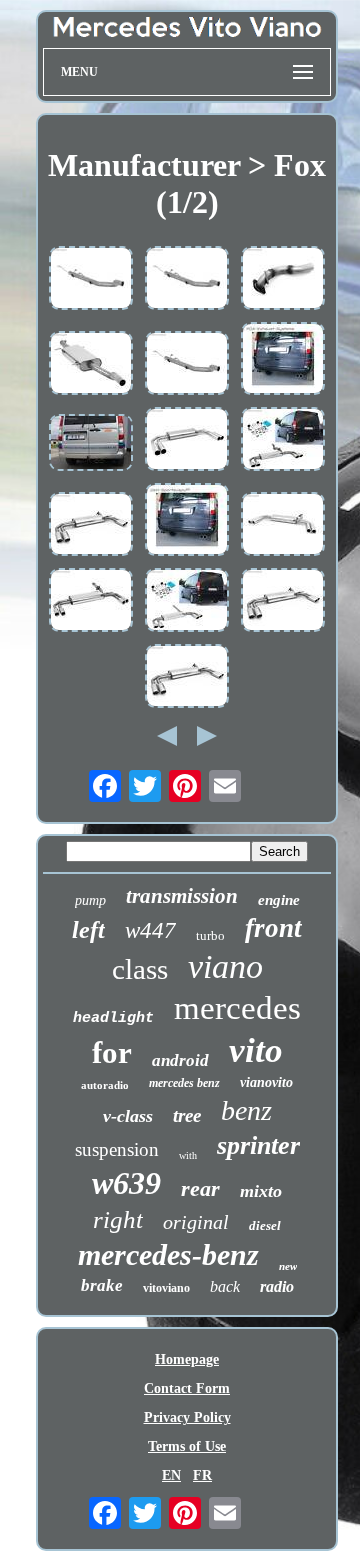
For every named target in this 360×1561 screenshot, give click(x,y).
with (188, 1155)
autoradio (105, 1085)
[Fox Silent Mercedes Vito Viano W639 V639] (91, 365)
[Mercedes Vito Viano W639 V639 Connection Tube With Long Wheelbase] (283, 280)
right (118, 1219)
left (88, 930)
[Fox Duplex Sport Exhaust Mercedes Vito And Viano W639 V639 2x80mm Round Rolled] (283, 526)
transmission (182, 896)
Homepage (187, 1359)
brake (102, 1285)
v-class (128, 1116)
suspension (117, 1149)
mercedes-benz (168, 1254)
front (273, 928)
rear (200, 1188)
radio (277, 1286)
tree (187, 1115)
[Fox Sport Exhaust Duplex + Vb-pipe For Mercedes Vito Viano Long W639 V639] (187, 521)
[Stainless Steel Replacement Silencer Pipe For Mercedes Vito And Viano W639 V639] (187, 365)
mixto (261, 1191)
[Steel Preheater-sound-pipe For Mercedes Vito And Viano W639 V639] (187, 280)
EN (171, 1475)
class (140, 969)
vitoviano (166, 1288)
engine (279, 900)
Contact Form (187, 1388)
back (225, 1286)
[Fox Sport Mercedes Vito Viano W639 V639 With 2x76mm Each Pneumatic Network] (187, 441)
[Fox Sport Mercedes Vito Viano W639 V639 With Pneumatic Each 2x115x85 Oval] (187, 602)
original (196, 1222)
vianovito (266, 1082)
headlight (113, 1018)
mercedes (237, 1008)
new (288, 1266)
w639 (126, 1183)
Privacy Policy (187, 1417)
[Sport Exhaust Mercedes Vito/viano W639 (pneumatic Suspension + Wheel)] (91, 444)
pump (90, 900)
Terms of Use (187, 1446)
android (180, 1060)
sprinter (258, 1145)
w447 (150, 930)
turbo (210, 935)
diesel (265, 1225)
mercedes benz (184, 1083)
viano (225, 966)
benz (246, 1110)
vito (256, 1050)
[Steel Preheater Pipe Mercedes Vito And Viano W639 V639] (91, 280)
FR (202, 1475)
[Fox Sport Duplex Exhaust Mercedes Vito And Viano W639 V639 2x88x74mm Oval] (187, 678)
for (112, 1052)
